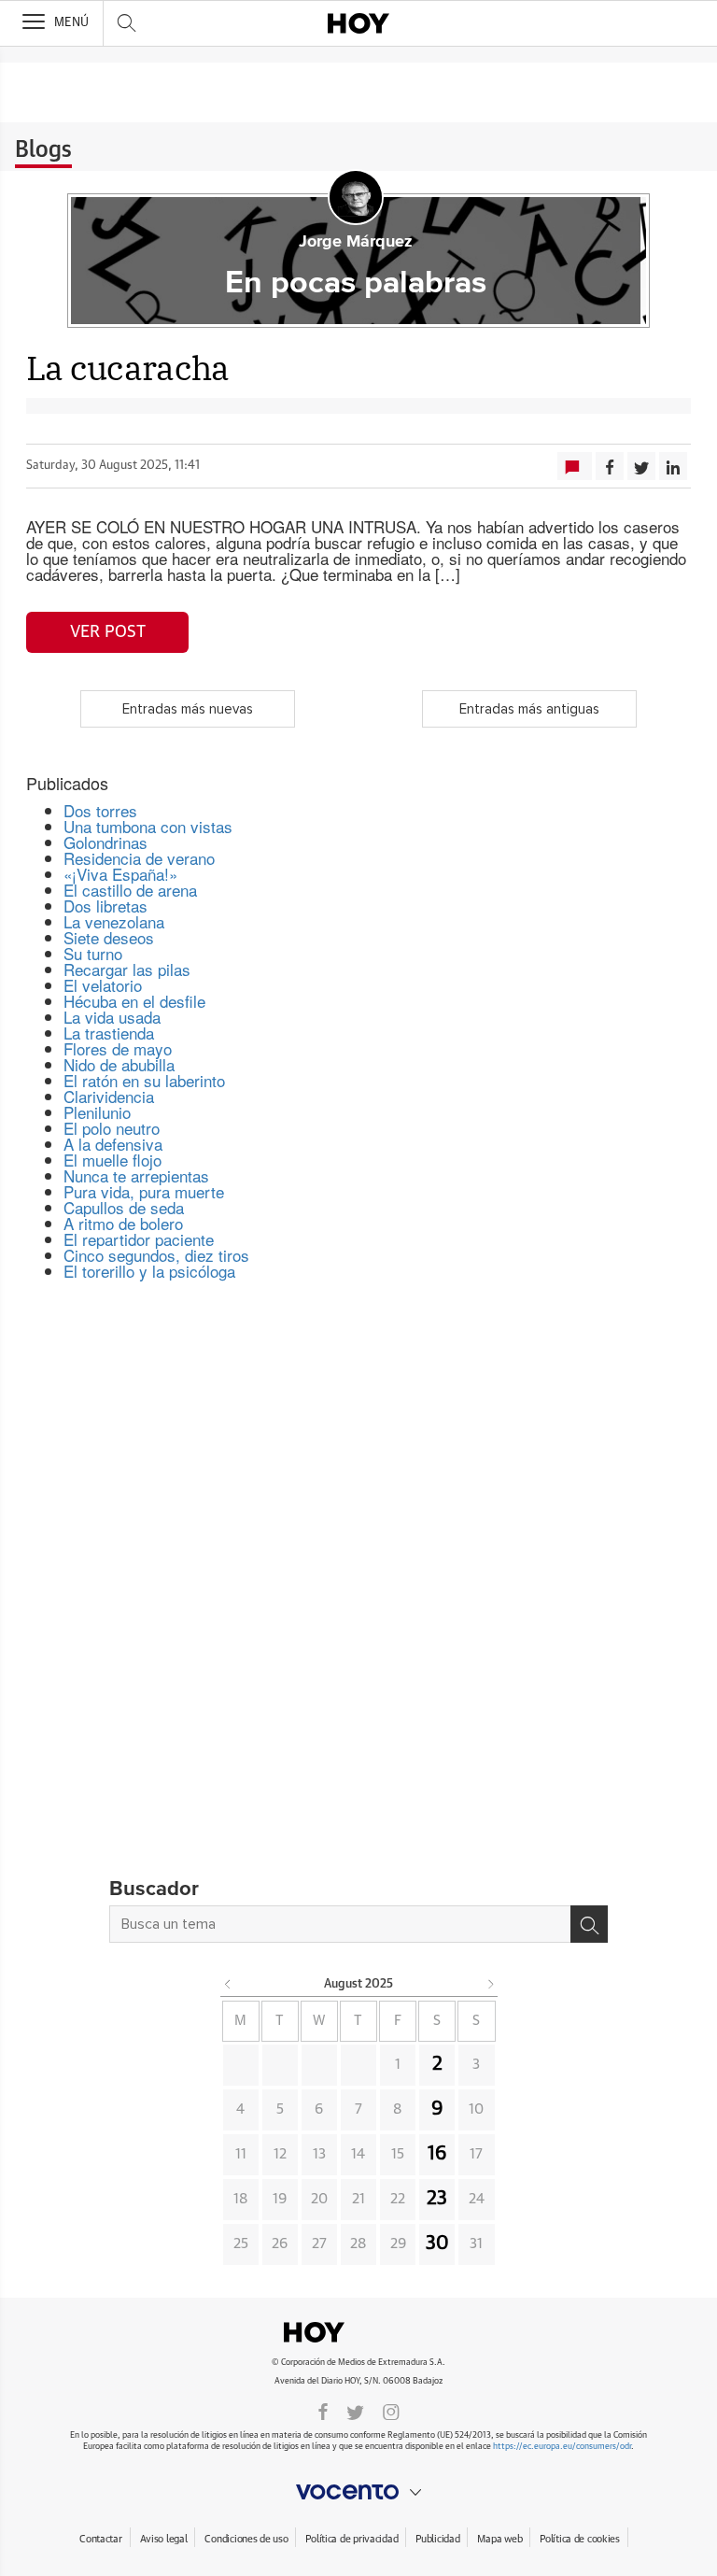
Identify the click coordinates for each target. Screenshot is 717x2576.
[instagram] (391, 2411)
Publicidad (437, 2539)
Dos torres (100, 810)
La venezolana (114, 921)
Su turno (93, 953)
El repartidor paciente (139, 1239)
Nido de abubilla (119, 1064)
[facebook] (323, 2411)
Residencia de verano (139, 858)
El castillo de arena (130, 890)
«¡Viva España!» (120, 874)
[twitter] (355, 2411)
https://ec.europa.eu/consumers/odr (562, 2447)
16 (437, 2154)
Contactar (100, 2539)
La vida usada (112, 1017)
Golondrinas (105, 842)
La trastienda (109, 1033)
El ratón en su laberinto (144, 1080)
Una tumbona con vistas (148, 826)
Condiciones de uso (246, 2539)
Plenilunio (97, 1112)
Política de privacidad (351, 2539)
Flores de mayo (118, 1048)
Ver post (108, 632)
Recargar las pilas (127, 969)
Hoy (358, 2332)
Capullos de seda (124, 1207)
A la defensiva (113, 1144)
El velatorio (103, 985)
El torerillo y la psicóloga (149, 1271)
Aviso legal (164, 2539)
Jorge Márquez (356, 242)
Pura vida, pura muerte (144, 1191)
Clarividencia (109, 1096)
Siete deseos (109, 937)
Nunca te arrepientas (136, 1175)
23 (437, 2199)
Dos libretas (105, 906)
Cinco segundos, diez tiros (156, 1255)
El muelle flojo (112, 1160)
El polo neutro (112, 1128)
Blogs (43, 150)
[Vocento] (358, 2492)
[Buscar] (589, 1924)
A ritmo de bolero (123, 1223)
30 (437, 2243)
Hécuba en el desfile (134, 1001)
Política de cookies (580, 2539)
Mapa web (499, 2539)
